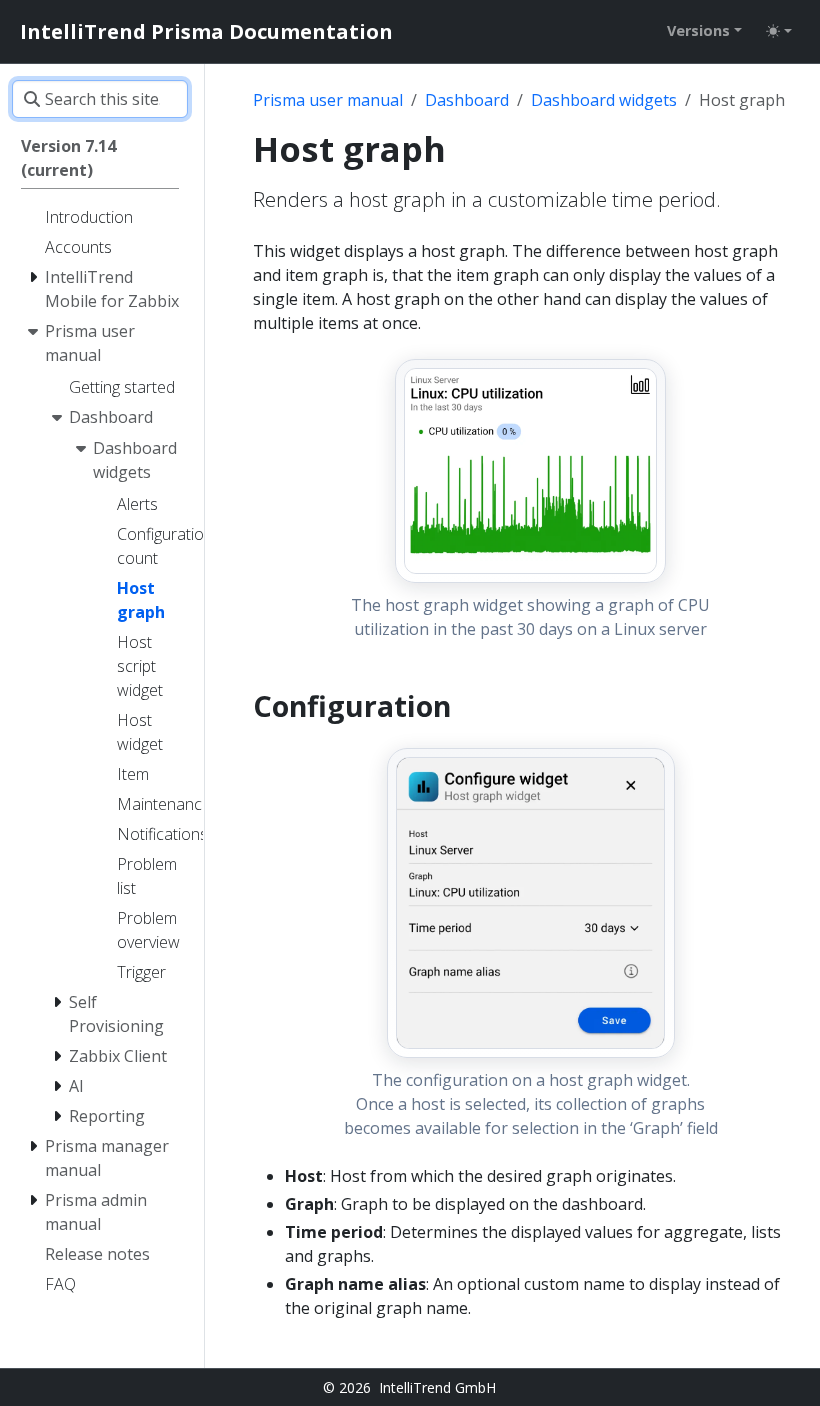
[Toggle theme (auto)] (779, 31)
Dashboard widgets (604, 100)
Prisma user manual (328, 100)
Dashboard (467, 100)
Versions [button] (698, 30)
